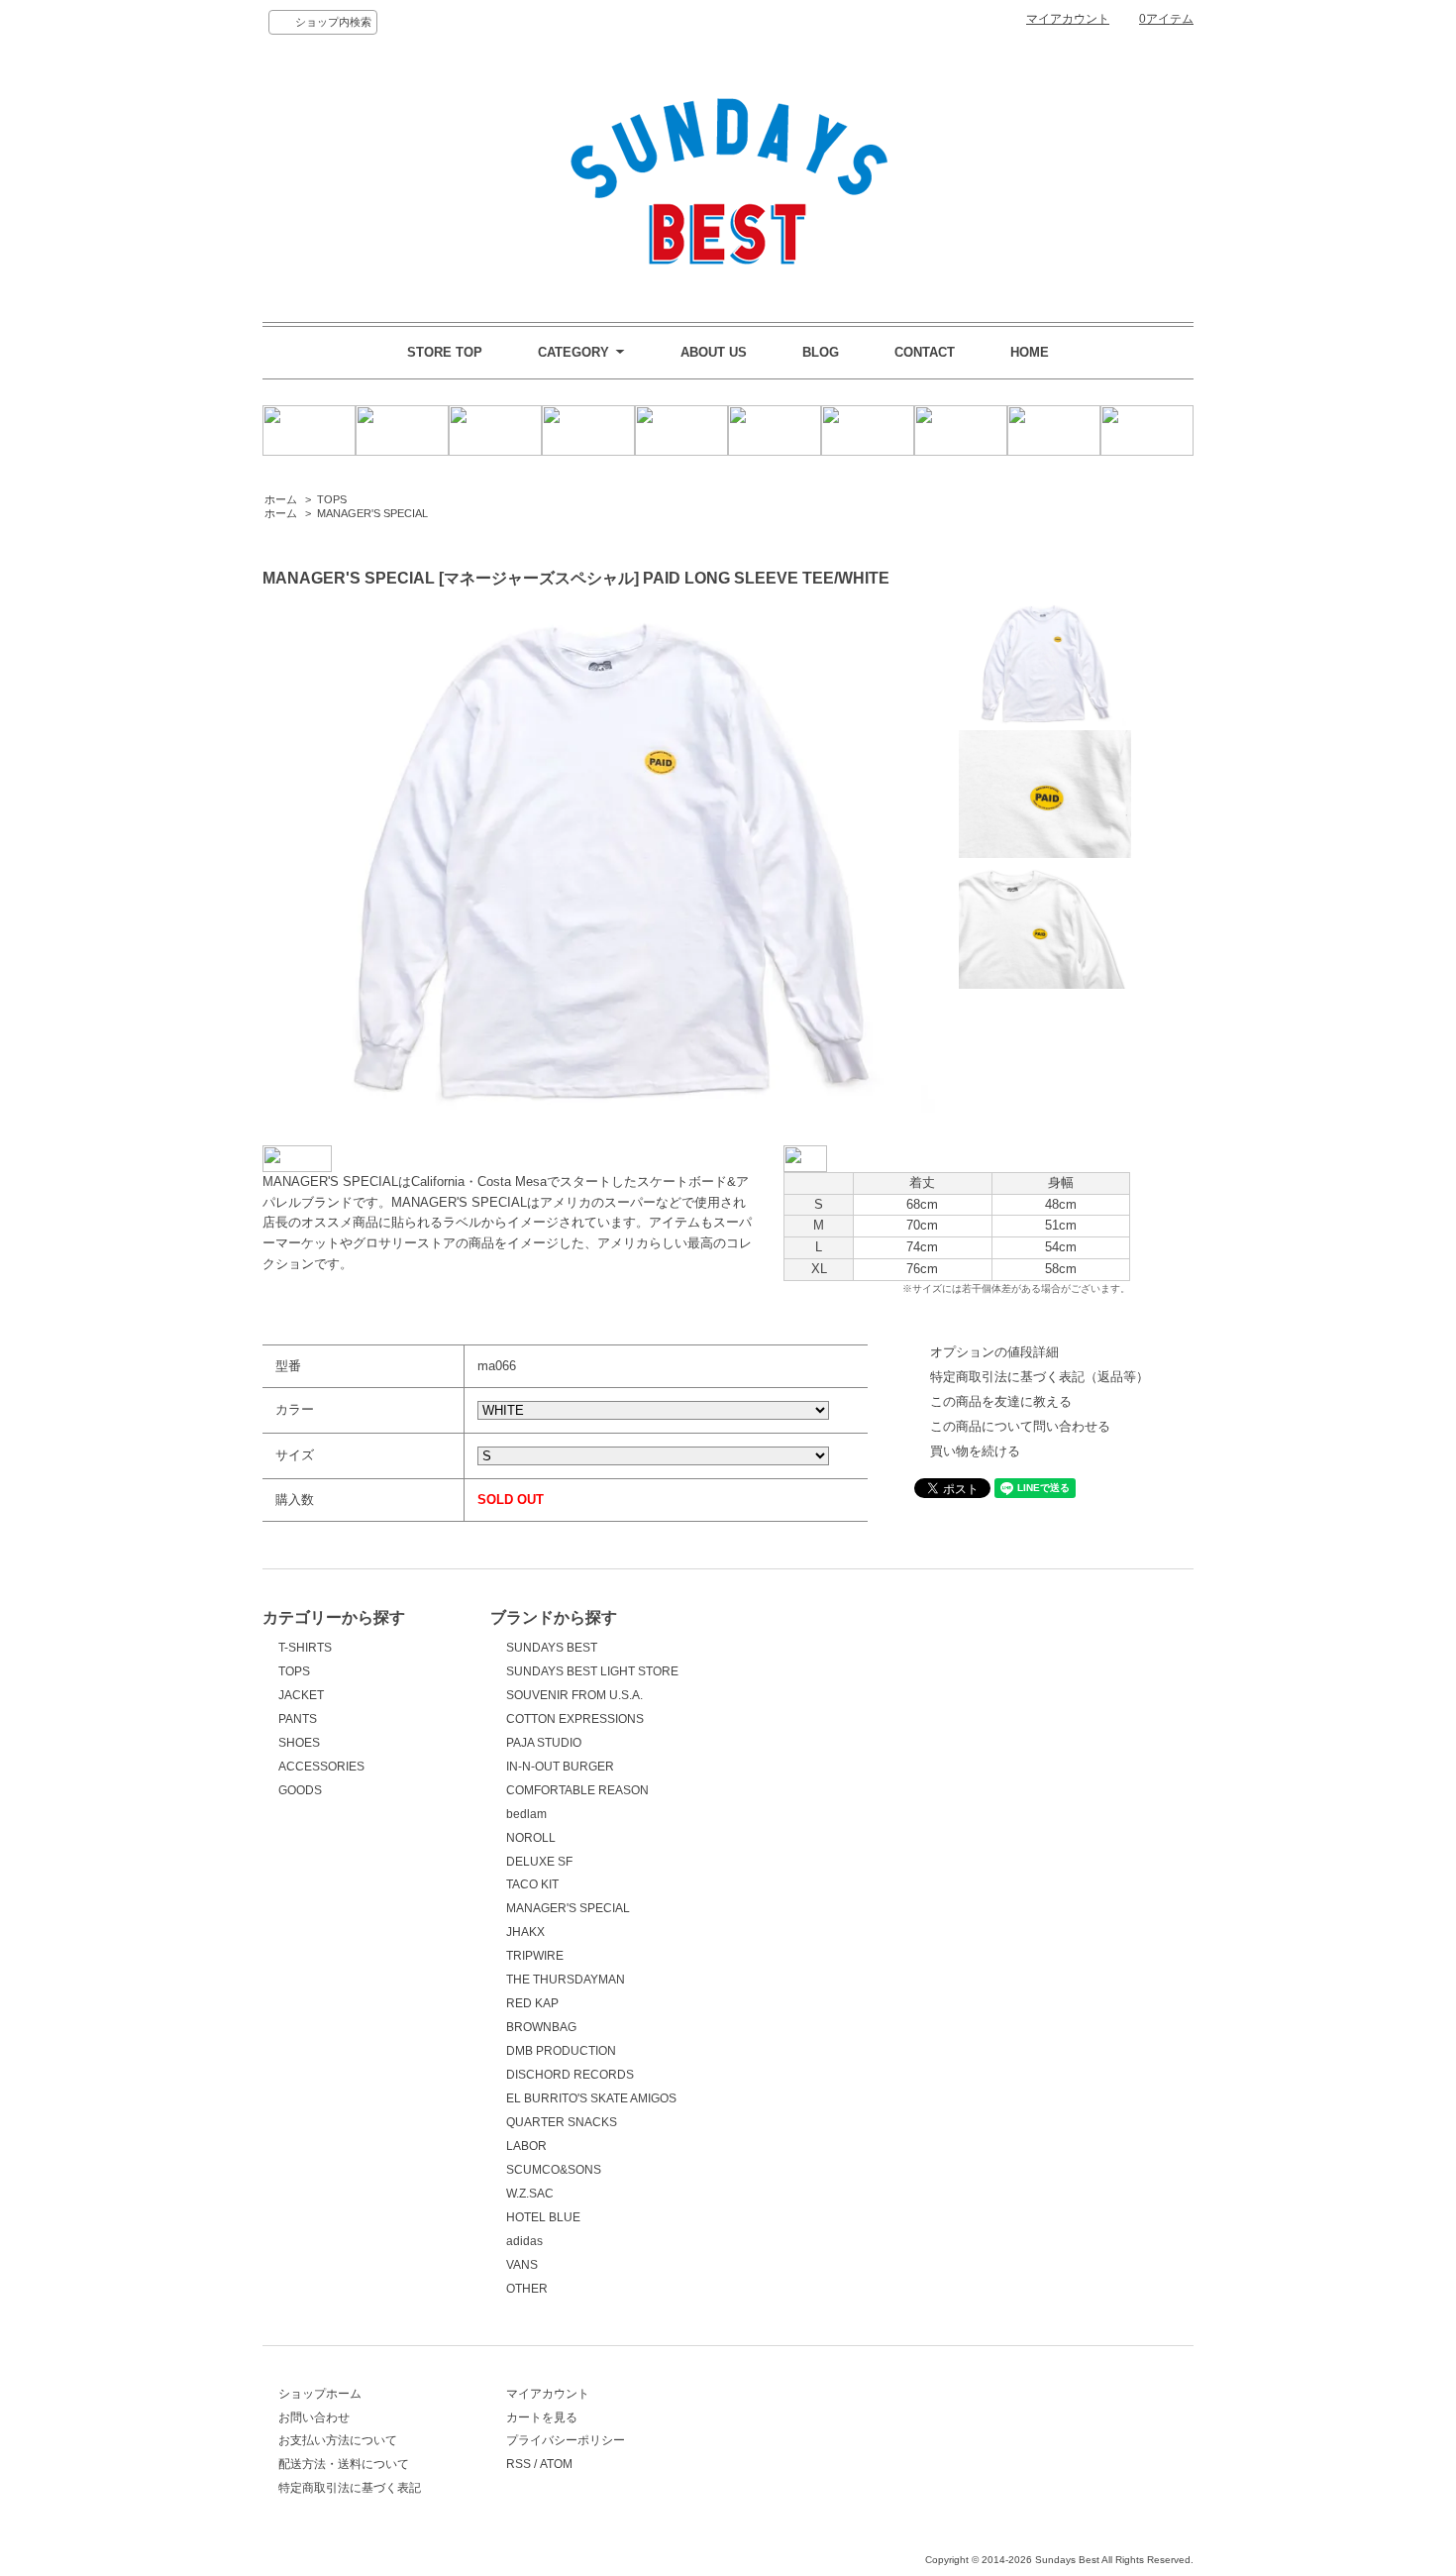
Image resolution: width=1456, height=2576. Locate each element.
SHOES (299, 1743)
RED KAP (532, 2003)
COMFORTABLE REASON (577, 1790)
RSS (519, 2464)
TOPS (332, 499)
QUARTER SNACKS (562, 2122)
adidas (524, 2241)
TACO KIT (532, 1884)
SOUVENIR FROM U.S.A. (574, 1695)
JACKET (301, 1695)
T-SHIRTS (305, 1648)
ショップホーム (320, 2394)
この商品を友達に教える (1001, 1401)
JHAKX (525, 1932)
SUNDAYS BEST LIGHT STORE (592, 1671)
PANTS (298, 1719)
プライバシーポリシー (566, 2440)
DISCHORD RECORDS (570, 2075)
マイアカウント (1068, 19)
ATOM (556, 2464)
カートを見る (542, 2417)
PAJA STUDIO (544, 1743)
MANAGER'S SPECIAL (372, 513)
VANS (522, 2265)
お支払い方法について (338, 2440)
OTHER (527, 2289)
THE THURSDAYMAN (566, 1980)
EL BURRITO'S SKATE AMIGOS (591, 2098)
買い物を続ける (975, 1451)
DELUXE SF (539, 1862)
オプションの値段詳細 (994, 1352)
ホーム (281, 499)
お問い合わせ (314, 2417)
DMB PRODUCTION (561, 2051)
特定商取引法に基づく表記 (350, 2488)
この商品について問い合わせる (1020, 1426)
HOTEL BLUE (543, 2217)
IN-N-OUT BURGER (560, 1767)
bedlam (526, 1814)
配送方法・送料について (344, 2464)
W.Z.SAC (530, 2194)
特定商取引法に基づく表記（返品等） (1040, 1377)
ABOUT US (714, 352)
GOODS (300, 1790)
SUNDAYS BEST (552, 1648)
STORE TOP (445, 352)
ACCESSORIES (321, 1767)
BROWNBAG (541, 2027)
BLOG (821, 352)
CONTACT (925, 352)
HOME (1030, 352)
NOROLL (531, 1838)
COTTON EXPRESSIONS (575, 1719)
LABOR (526, 2146)
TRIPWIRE (535, 1956)
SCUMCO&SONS (554, 2170)
